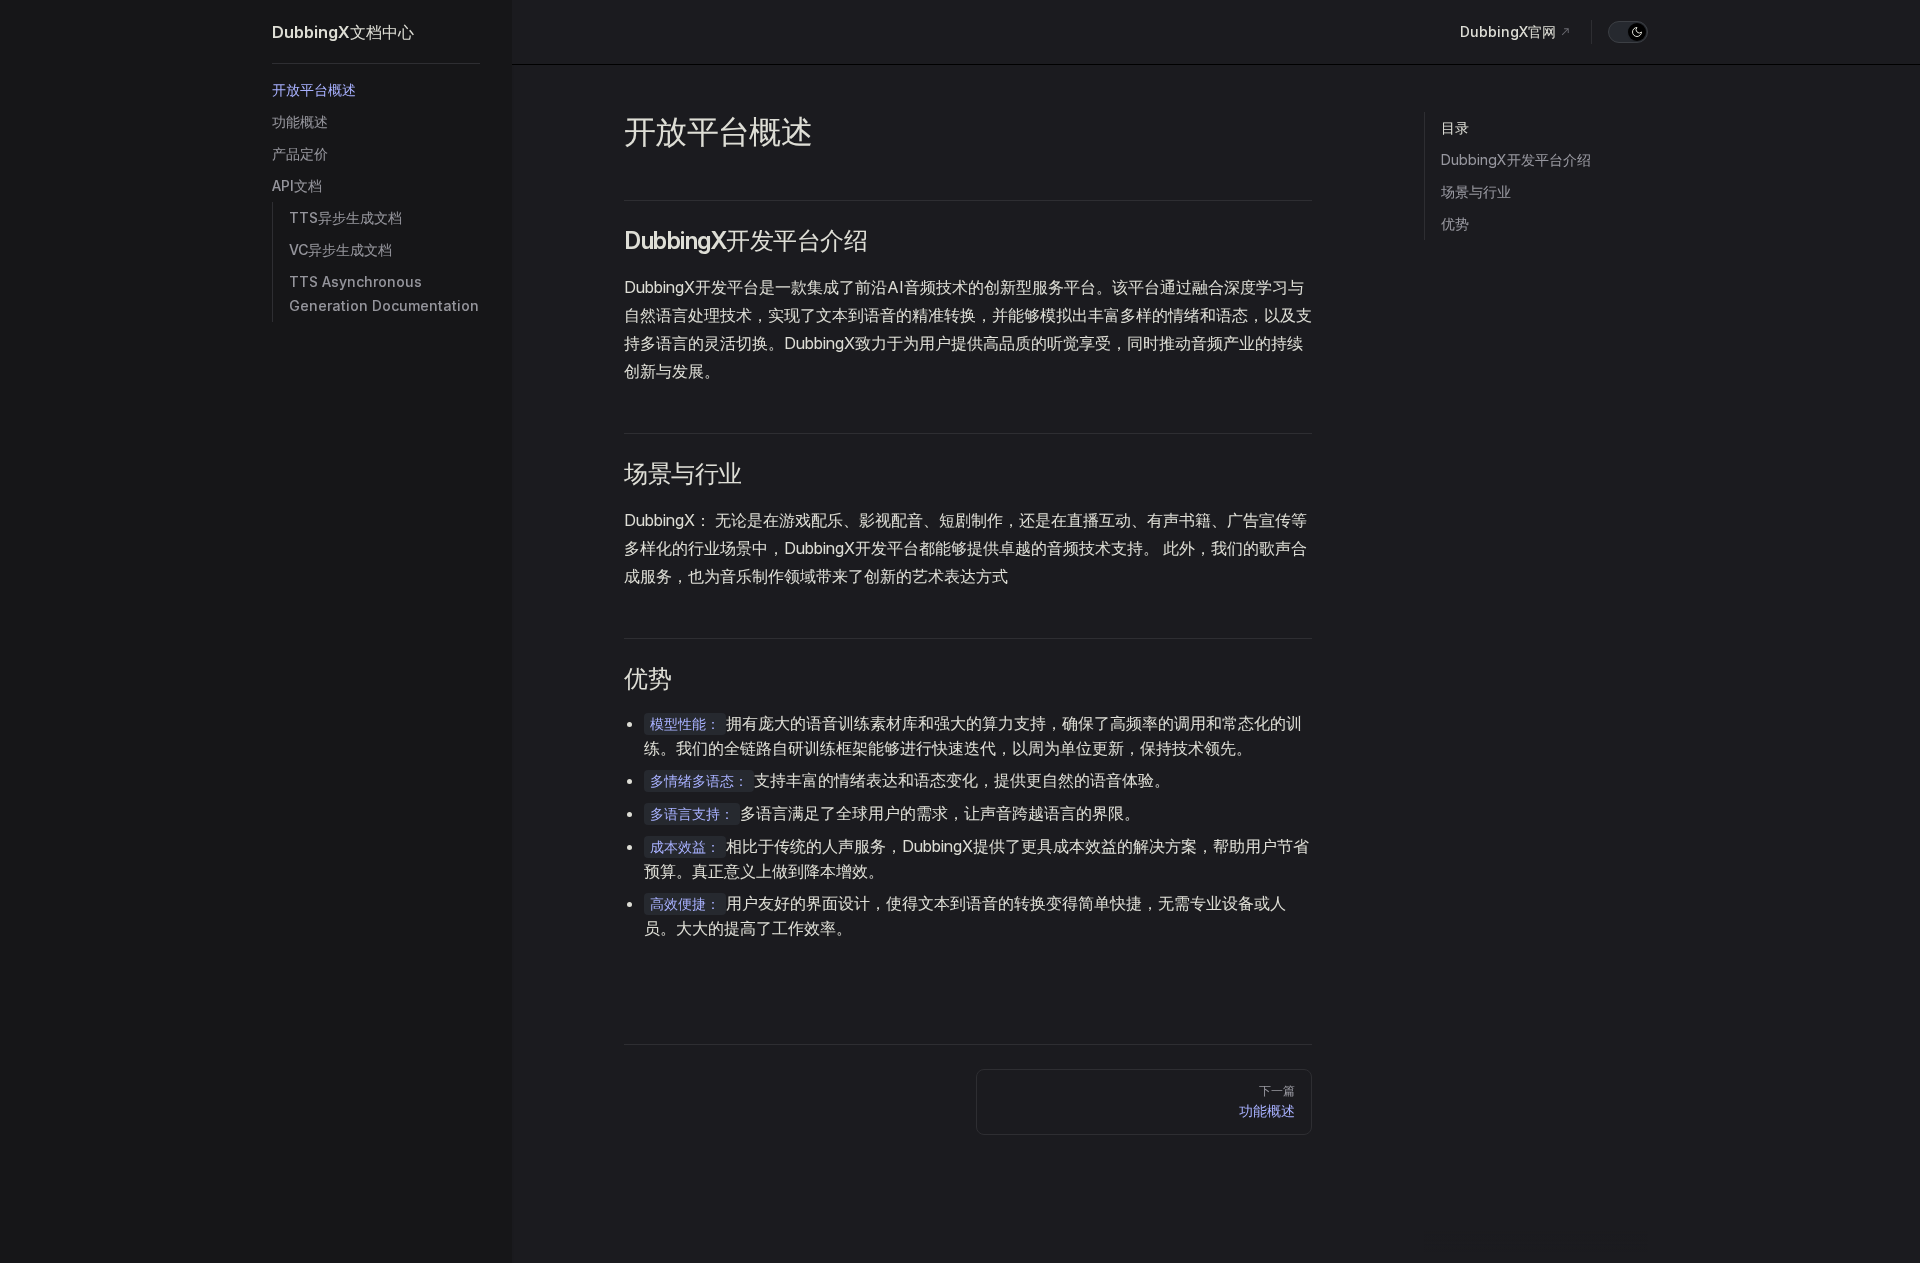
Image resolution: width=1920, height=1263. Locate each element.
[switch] (1628, 32)
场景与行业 (1476, 191)
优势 (1455, 223)
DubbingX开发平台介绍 (1516, 159)
